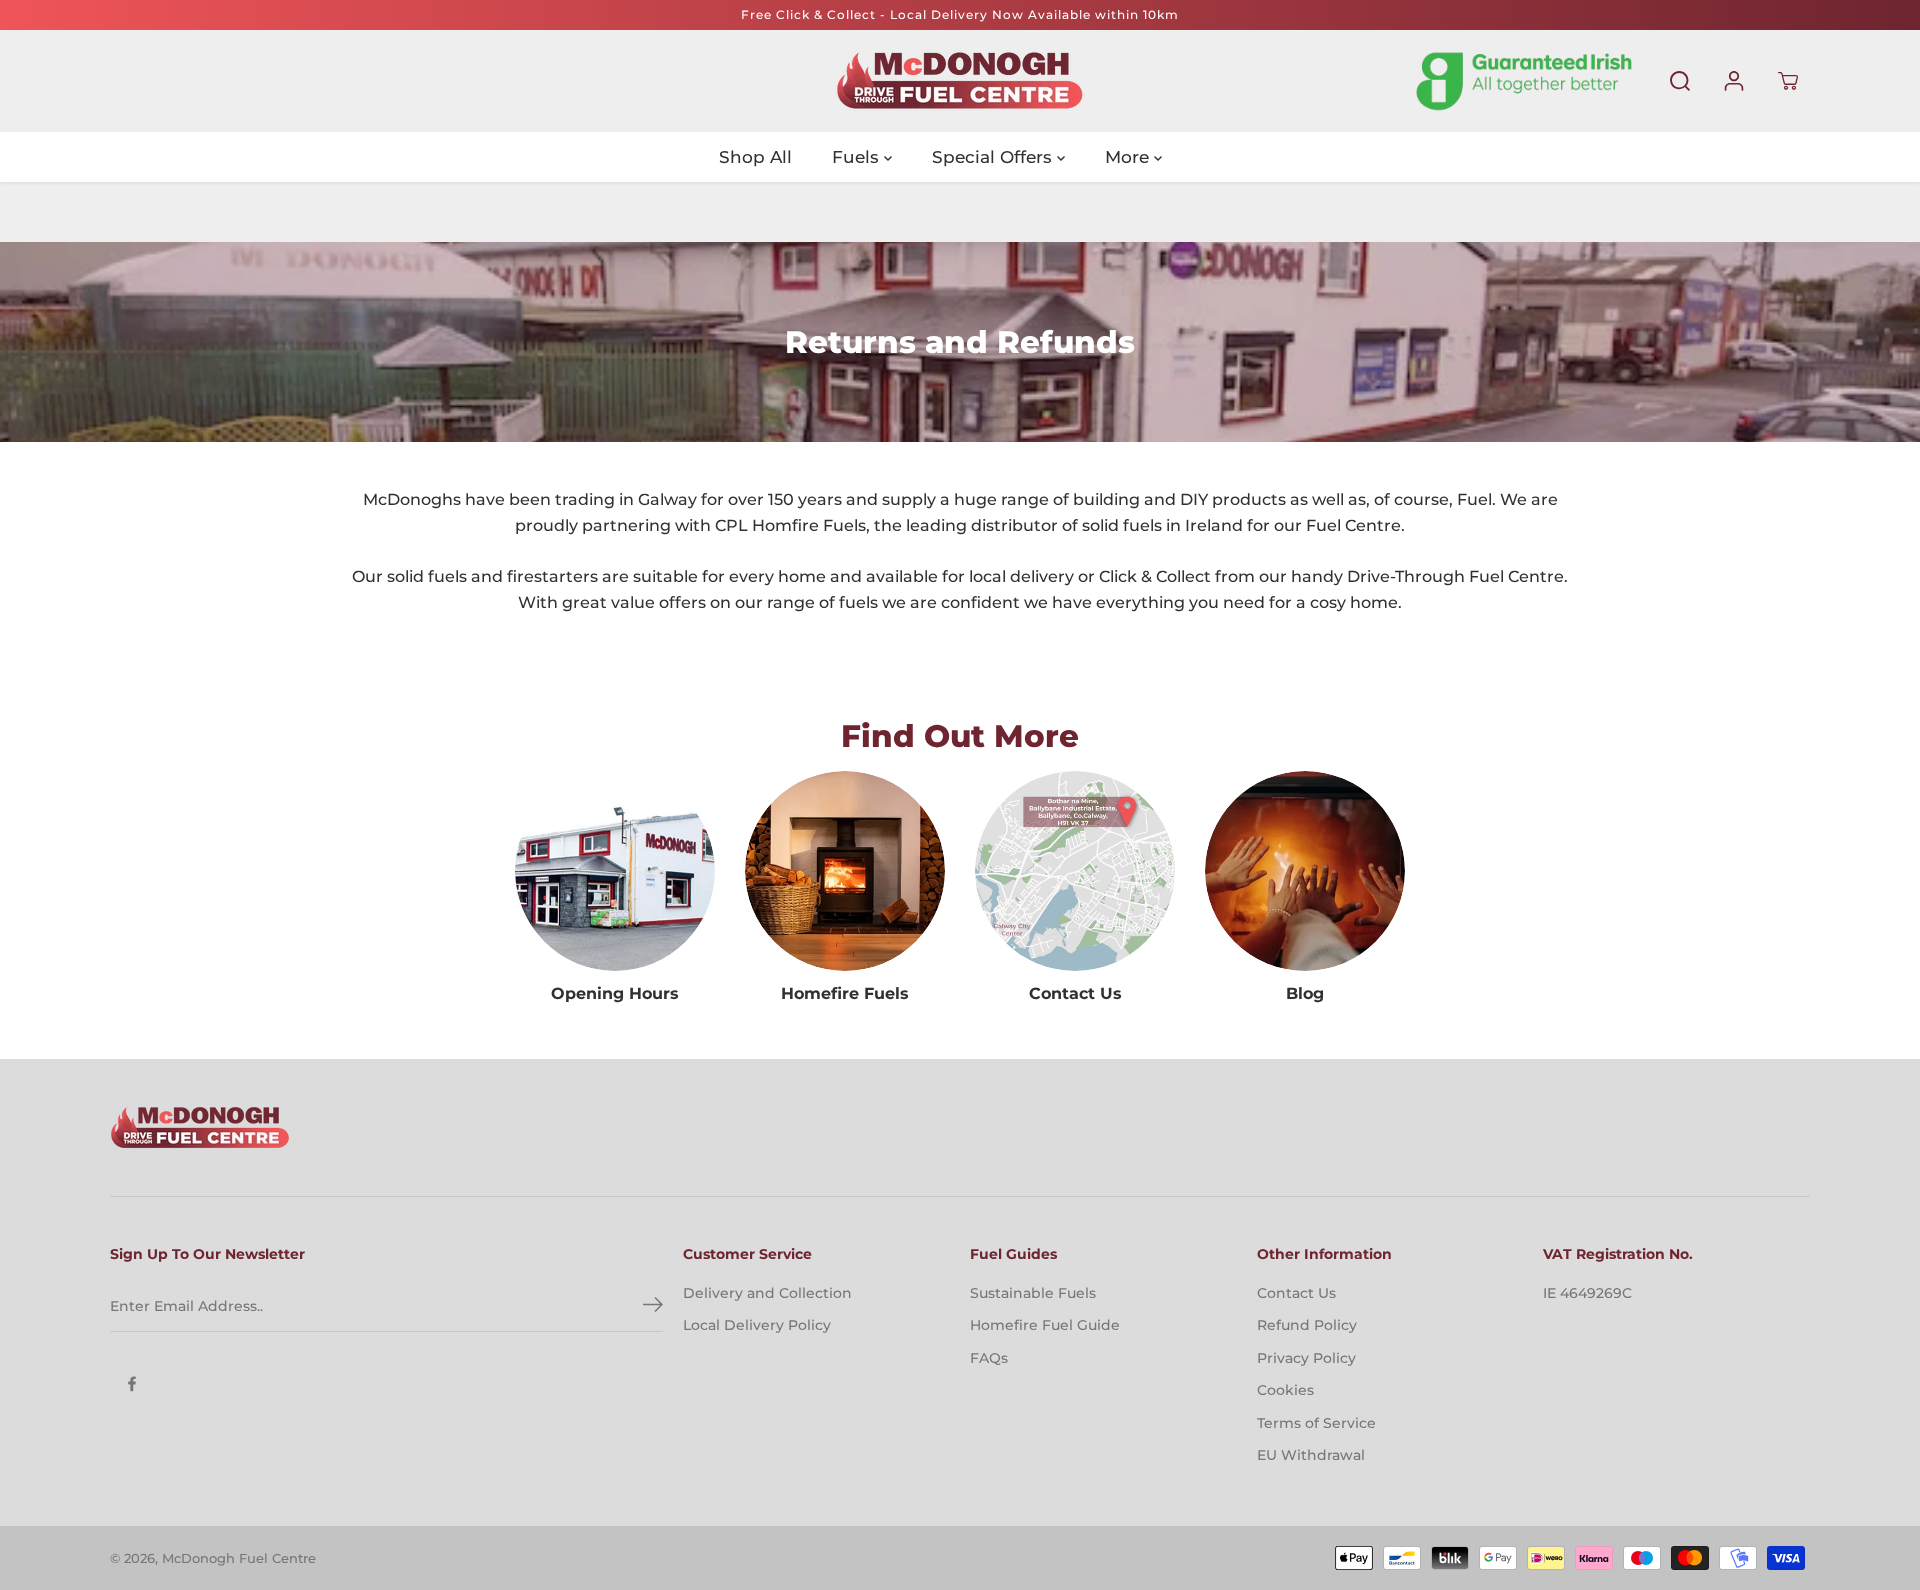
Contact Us (1296, 1293)
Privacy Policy (1306, 1358)
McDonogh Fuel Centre (239, 1558)
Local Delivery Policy (757, 1325)
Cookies (1285, 1390)
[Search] (1680, 81)
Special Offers (994, 157)
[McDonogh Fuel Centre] (960, 80)
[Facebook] (132, 1384)
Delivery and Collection (767, 1293)
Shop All (755, 157)
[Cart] (1788, 81)
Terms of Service (1316, 1423)
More (1129, 157)
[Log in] (1734, 81)
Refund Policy (1307, 1325)
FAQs (989, 1358)
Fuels (858, 157)
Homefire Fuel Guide (1045, 1325)
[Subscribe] (653, 1307)
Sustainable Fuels (1033, 1293)
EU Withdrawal (1311, 1455)
